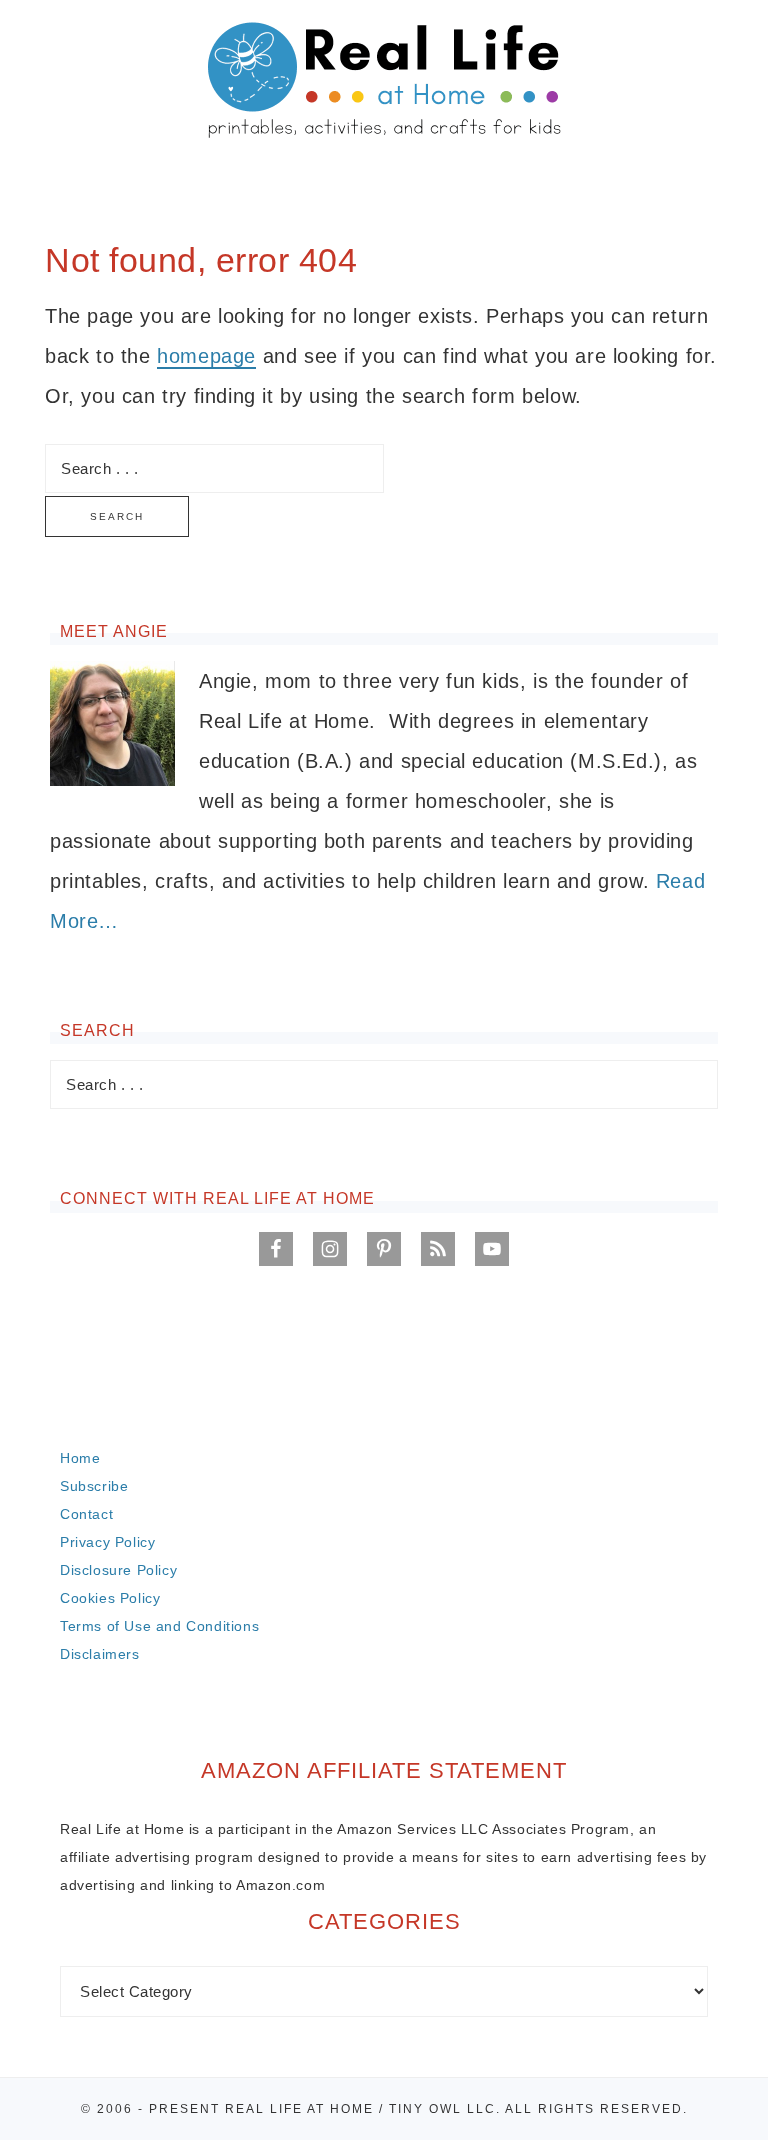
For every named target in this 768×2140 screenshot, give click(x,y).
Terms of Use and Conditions (159, 1626)
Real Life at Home (383, 82)
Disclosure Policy (118, 1570)
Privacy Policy (107, 1542)
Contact (86, 1514)
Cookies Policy (110, 1598)
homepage (206, 356)
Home (80, 1458)
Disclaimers (100, 1654)
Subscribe (94, 1486)
